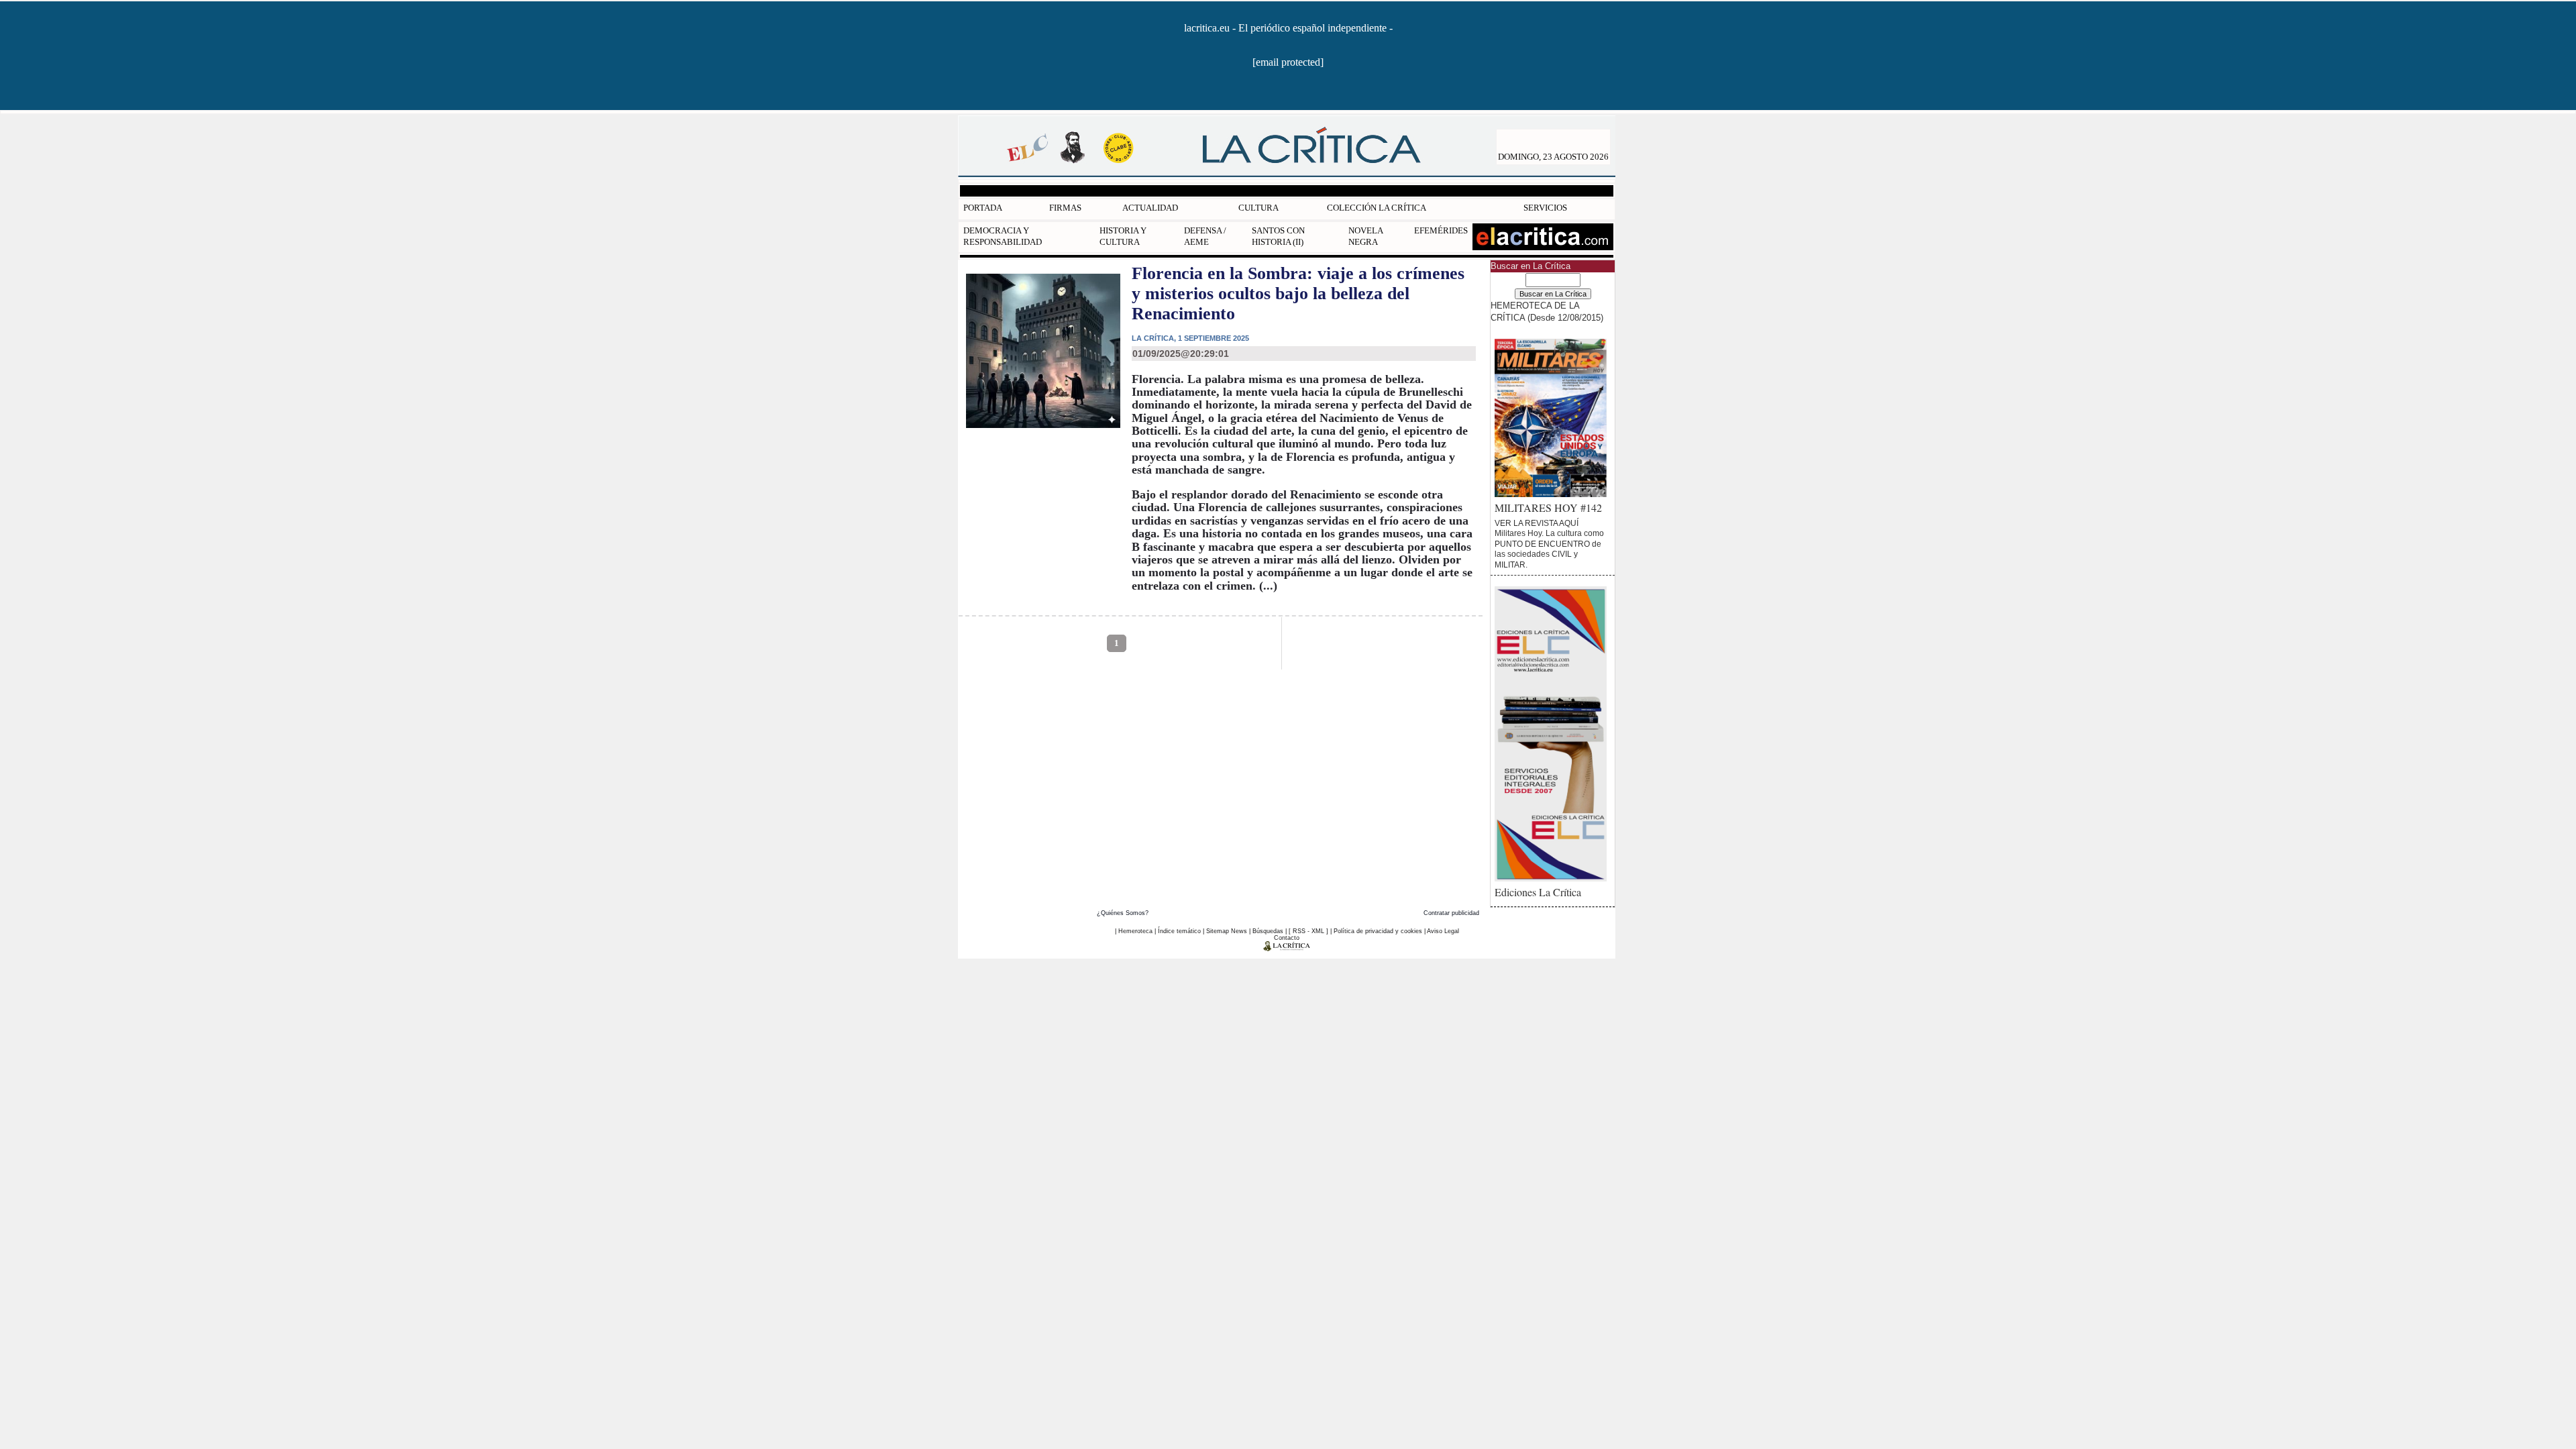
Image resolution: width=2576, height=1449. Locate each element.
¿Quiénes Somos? (1123, 913)
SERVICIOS (1545, 208)
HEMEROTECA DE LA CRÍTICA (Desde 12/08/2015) (1547, 311)
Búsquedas (1268, 931)
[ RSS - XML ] (1308, 931)
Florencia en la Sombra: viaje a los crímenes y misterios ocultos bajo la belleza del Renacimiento (1298, 293)
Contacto (1287, 938)
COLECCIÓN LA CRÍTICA (1377, 208)
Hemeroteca (1135, 931)
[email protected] (1288, 62)
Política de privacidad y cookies (1378, 931)
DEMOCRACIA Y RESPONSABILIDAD (1003, 236)
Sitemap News (1227, 931)
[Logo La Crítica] (1287, 949)
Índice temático (1179, 931)
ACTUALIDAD (1150, 208)
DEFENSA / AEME (1205, 236)
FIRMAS (1065, 208)
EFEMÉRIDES (1441, 230)
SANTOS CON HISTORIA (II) (1278, 236)
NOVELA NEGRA (1365, 236)
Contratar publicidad (1451, 913)
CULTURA (1258, 208)
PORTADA (983, 208)
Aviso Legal (1443, 931)
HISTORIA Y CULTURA (1123, 236)
